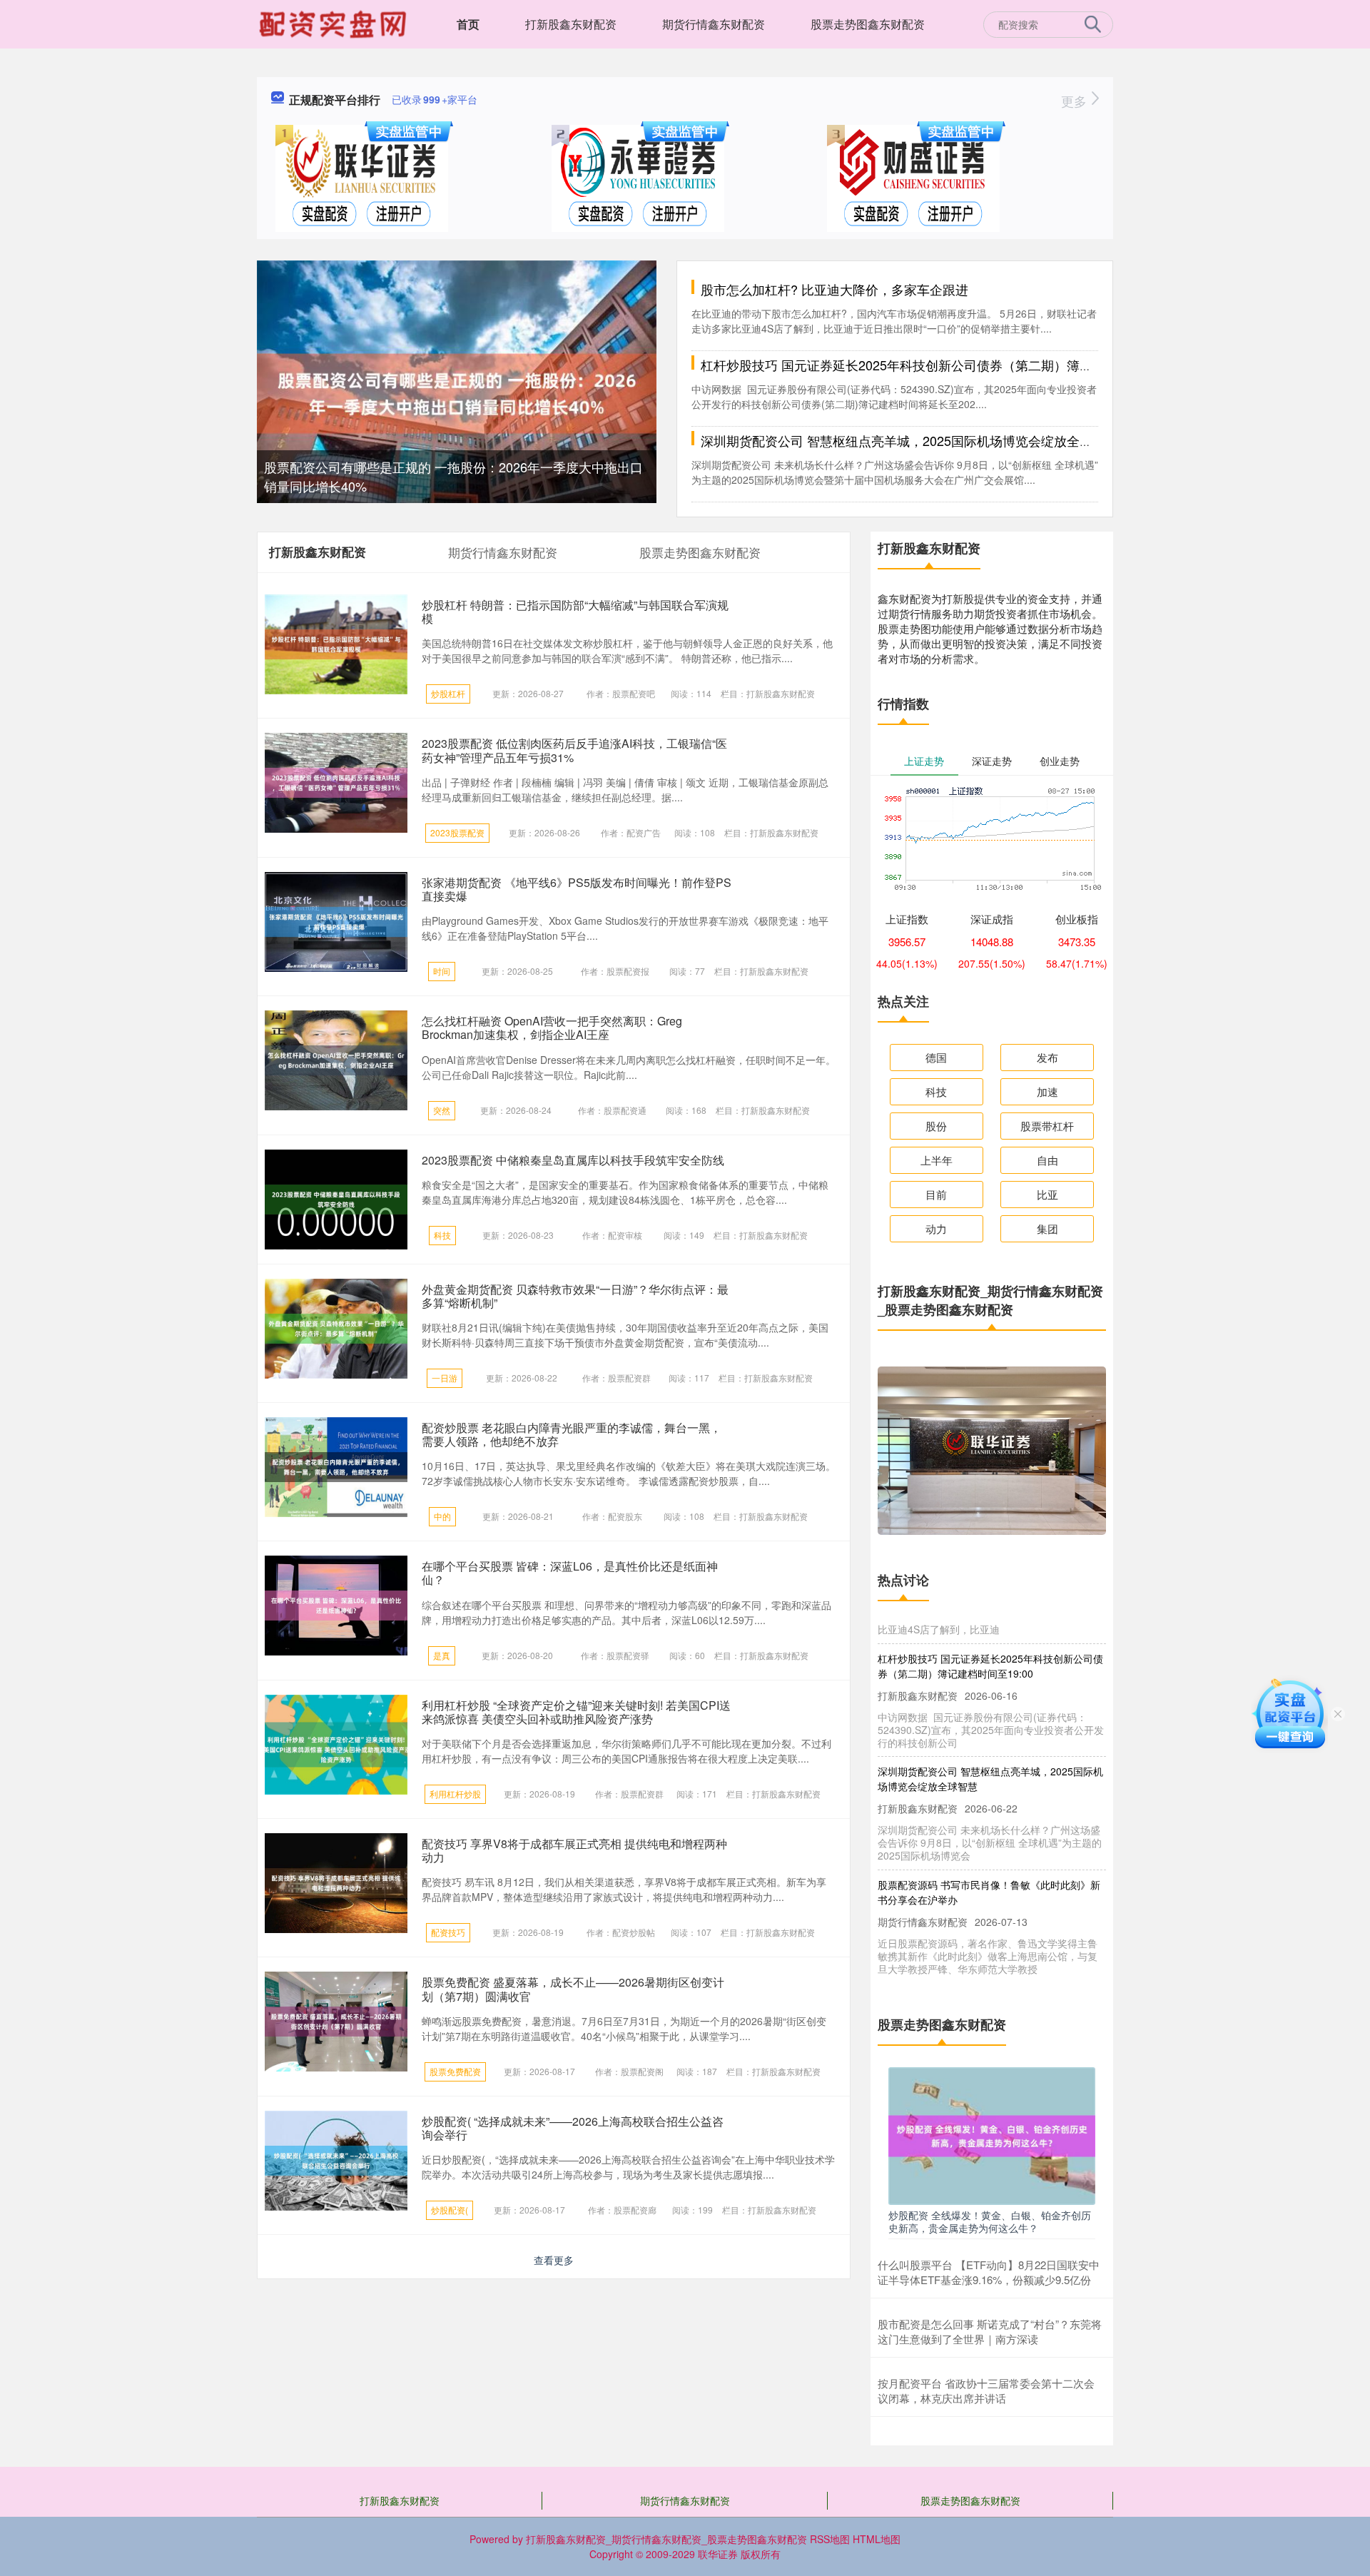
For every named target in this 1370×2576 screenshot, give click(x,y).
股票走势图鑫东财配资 (868, 24)
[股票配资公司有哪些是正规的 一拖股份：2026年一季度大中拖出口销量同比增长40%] (457, 392)
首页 (468, 24)
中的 (442, 1516)
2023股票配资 (457, 832)
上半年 (937, 1160)
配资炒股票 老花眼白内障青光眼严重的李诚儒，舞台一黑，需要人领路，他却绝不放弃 (572, 1434)
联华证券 (718, 2554)
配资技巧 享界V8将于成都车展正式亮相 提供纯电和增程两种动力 (574, 1850)
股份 (936, 1126)
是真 (442, 1655)
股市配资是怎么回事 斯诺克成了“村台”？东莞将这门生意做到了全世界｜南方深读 (990, 2331)
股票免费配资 (455, 2071)
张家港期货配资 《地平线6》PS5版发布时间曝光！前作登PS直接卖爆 (577, 889)
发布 (1047, 1057)
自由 (1047, 1160)
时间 (442, 971)
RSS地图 (830, 2539)
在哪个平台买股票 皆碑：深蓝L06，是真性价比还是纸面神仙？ (570, 1573)
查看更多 (554, 2260)
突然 (442, 1110)
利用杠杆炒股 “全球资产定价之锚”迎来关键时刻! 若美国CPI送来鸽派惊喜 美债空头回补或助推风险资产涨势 (576, 1712)
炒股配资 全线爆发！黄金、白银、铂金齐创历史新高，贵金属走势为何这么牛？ (990, 2221)
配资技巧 (448, 1932)
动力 (936, 1228)
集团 (1047, 1228)
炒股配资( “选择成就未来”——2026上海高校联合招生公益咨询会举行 (573, 2128)
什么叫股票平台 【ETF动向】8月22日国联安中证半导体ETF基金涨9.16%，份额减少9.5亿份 (989, 2272)
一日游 (445, 1378)
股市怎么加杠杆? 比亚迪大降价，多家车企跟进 (834, 289)
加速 (1047, 1091)
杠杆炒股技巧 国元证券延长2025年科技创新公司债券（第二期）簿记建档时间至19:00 (945, 365)
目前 (936, 1194)
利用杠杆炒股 (455, 1794)
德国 (936, 1057)
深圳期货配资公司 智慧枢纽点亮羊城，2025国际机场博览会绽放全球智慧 (909, 440)
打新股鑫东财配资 (571, 24)
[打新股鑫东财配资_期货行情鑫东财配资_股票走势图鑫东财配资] (335, 23)
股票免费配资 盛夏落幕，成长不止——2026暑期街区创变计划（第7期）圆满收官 (573, 1989)
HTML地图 (877, 2539)
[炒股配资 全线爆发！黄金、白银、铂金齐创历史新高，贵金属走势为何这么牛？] (992, 2134)
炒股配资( (450, 2210)
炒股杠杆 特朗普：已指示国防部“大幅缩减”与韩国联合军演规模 (575, 612)
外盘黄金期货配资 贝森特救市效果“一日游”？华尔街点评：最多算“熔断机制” (575, 1296)
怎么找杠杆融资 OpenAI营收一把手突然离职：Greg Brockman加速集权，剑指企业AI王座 (552, 1028)
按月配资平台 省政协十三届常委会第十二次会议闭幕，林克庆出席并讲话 (986, 2390)
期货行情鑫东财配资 (714, 24)
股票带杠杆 (1047, 1126)
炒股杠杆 (448, 693)
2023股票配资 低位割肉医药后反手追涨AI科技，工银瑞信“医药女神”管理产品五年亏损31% (574, 750)
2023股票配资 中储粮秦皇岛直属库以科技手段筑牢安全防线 (573, 1160)
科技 (442, 1235)
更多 (1076, 101)
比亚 (1047, 1194)
